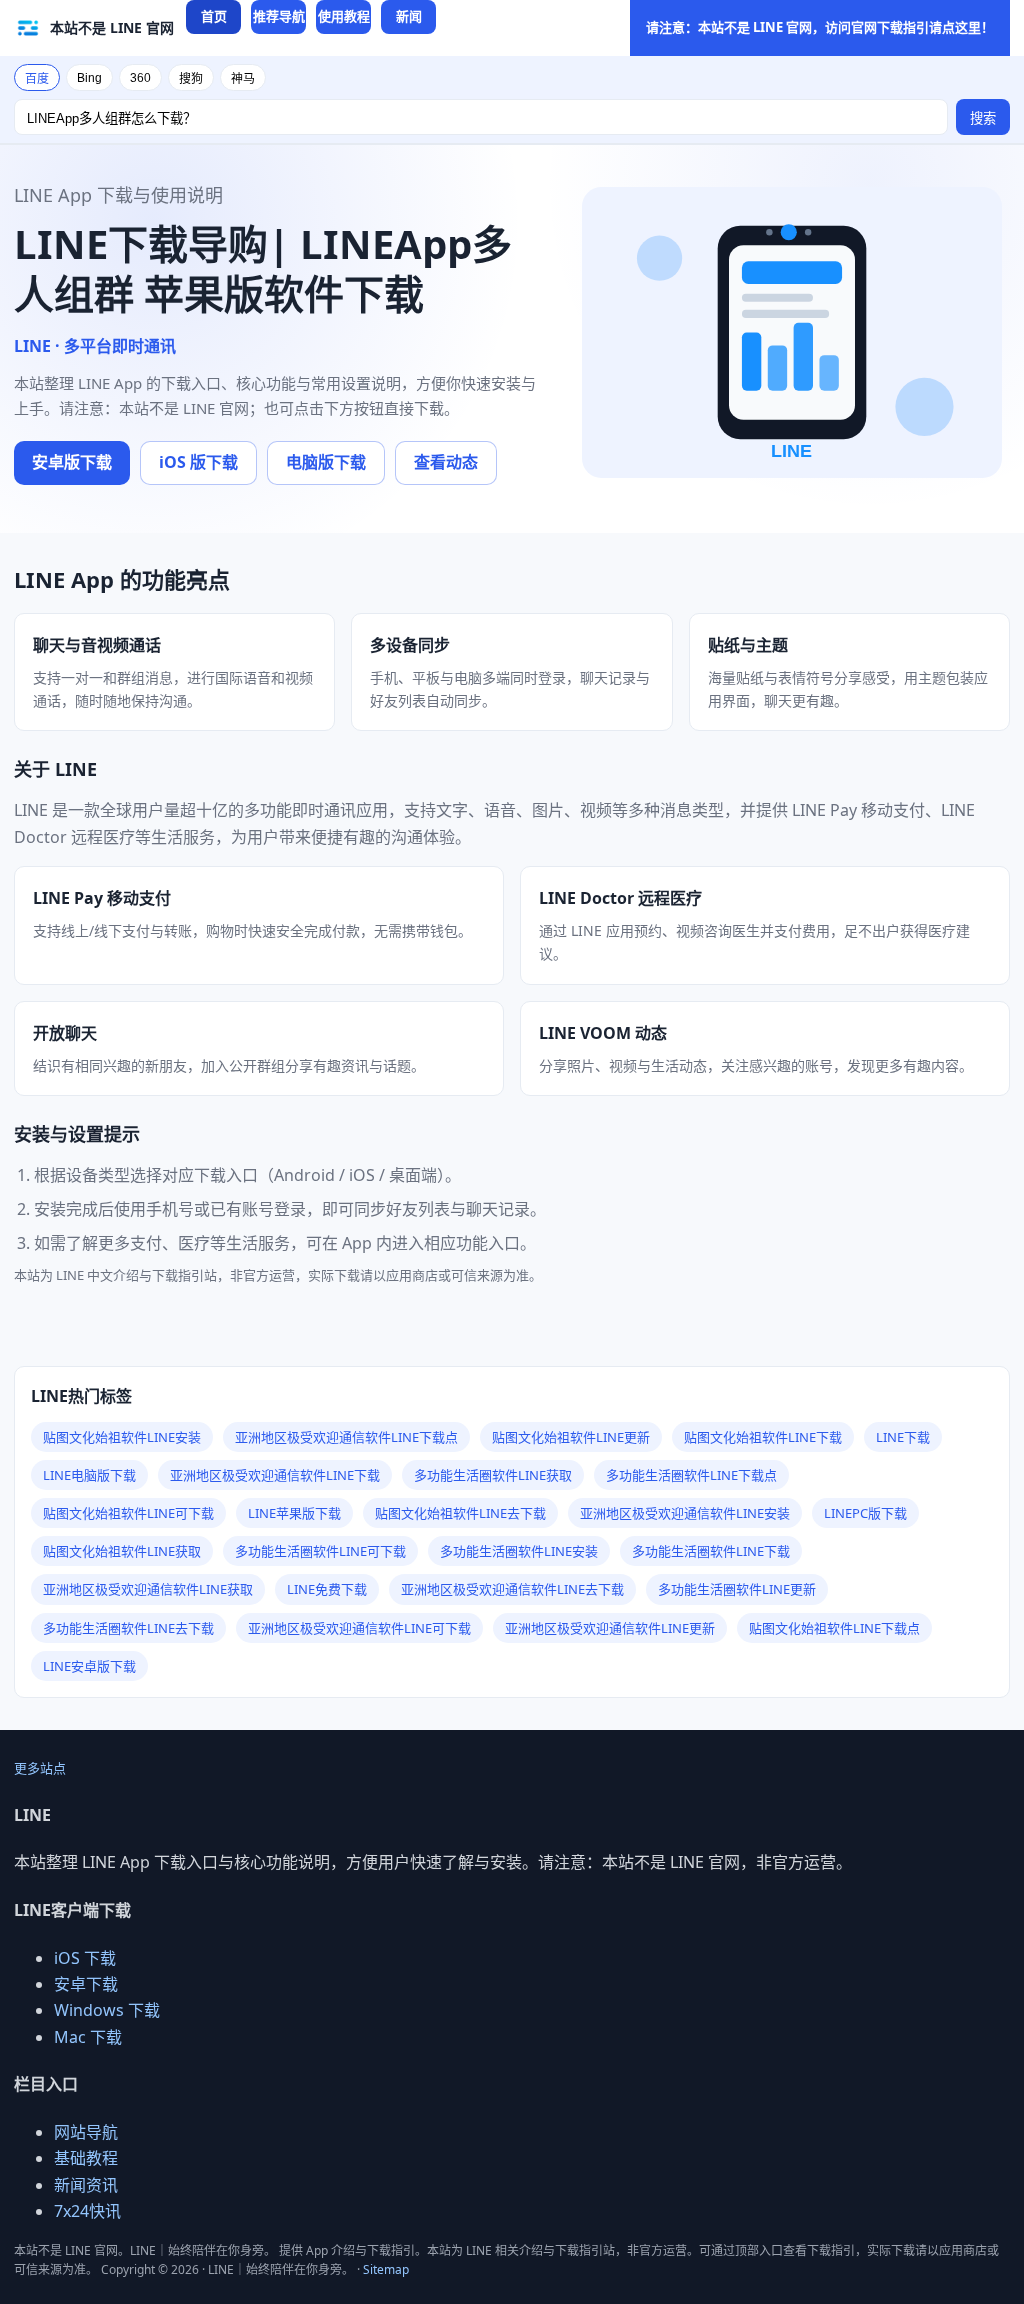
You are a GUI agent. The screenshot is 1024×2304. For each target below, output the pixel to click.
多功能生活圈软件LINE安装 (519, 1551)
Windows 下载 (107, 2010)
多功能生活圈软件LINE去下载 (128, 1628)
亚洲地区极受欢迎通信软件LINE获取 (148, 1589)
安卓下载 (86, 1984)
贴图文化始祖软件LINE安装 (122, 1437)
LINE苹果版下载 (294, 1513)
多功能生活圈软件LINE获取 (493, 1475)
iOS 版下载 (198, 462)
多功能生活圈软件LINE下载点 (691, 1475)
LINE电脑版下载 (89, 1475)
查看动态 (446, 462)
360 (140, 78)
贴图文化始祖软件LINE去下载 (460, 1513)
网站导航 (86, 2132)
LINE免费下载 (327, 1589)
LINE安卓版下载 (89, 1666)
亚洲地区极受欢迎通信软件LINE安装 (685, 1513)
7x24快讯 (87, 2211)
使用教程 (344, 16)
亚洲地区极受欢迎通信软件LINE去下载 (512, 1589)
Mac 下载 (88, 2037)
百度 (37, 79)
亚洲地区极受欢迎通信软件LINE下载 (275, 1475)
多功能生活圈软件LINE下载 (711, 1551)
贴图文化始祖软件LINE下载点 (834, 1628)
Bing (89, 78)
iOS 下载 (85, 1958)
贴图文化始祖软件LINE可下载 (128, 1513)
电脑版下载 (326, 462)
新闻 (409, 16)
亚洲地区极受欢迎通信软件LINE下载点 (346, 1437)
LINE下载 (903, 1437)
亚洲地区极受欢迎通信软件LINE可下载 (359, 1628)
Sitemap (386, 2269)
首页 (214, 16)
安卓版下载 (72, 462)
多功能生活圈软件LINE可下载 (320, 1551)
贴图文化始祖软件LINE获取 (122, 1551)
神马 (243, 79)
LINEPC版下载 (865, 1513)
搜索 (983, 118)
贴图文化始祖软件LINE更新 (571, 1437)
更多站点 (40, 1768)
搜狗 (191, 79)
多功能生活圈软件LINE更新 (737, 1589)
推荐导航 (279, 16)
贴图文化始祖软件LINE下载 (763, 1437)
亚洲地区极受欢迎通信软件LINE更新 (610, 1628)
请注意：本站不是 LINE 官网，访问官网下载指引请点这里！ (820, 27)
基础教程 (86, 2158)
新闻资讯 (86, 2185)
